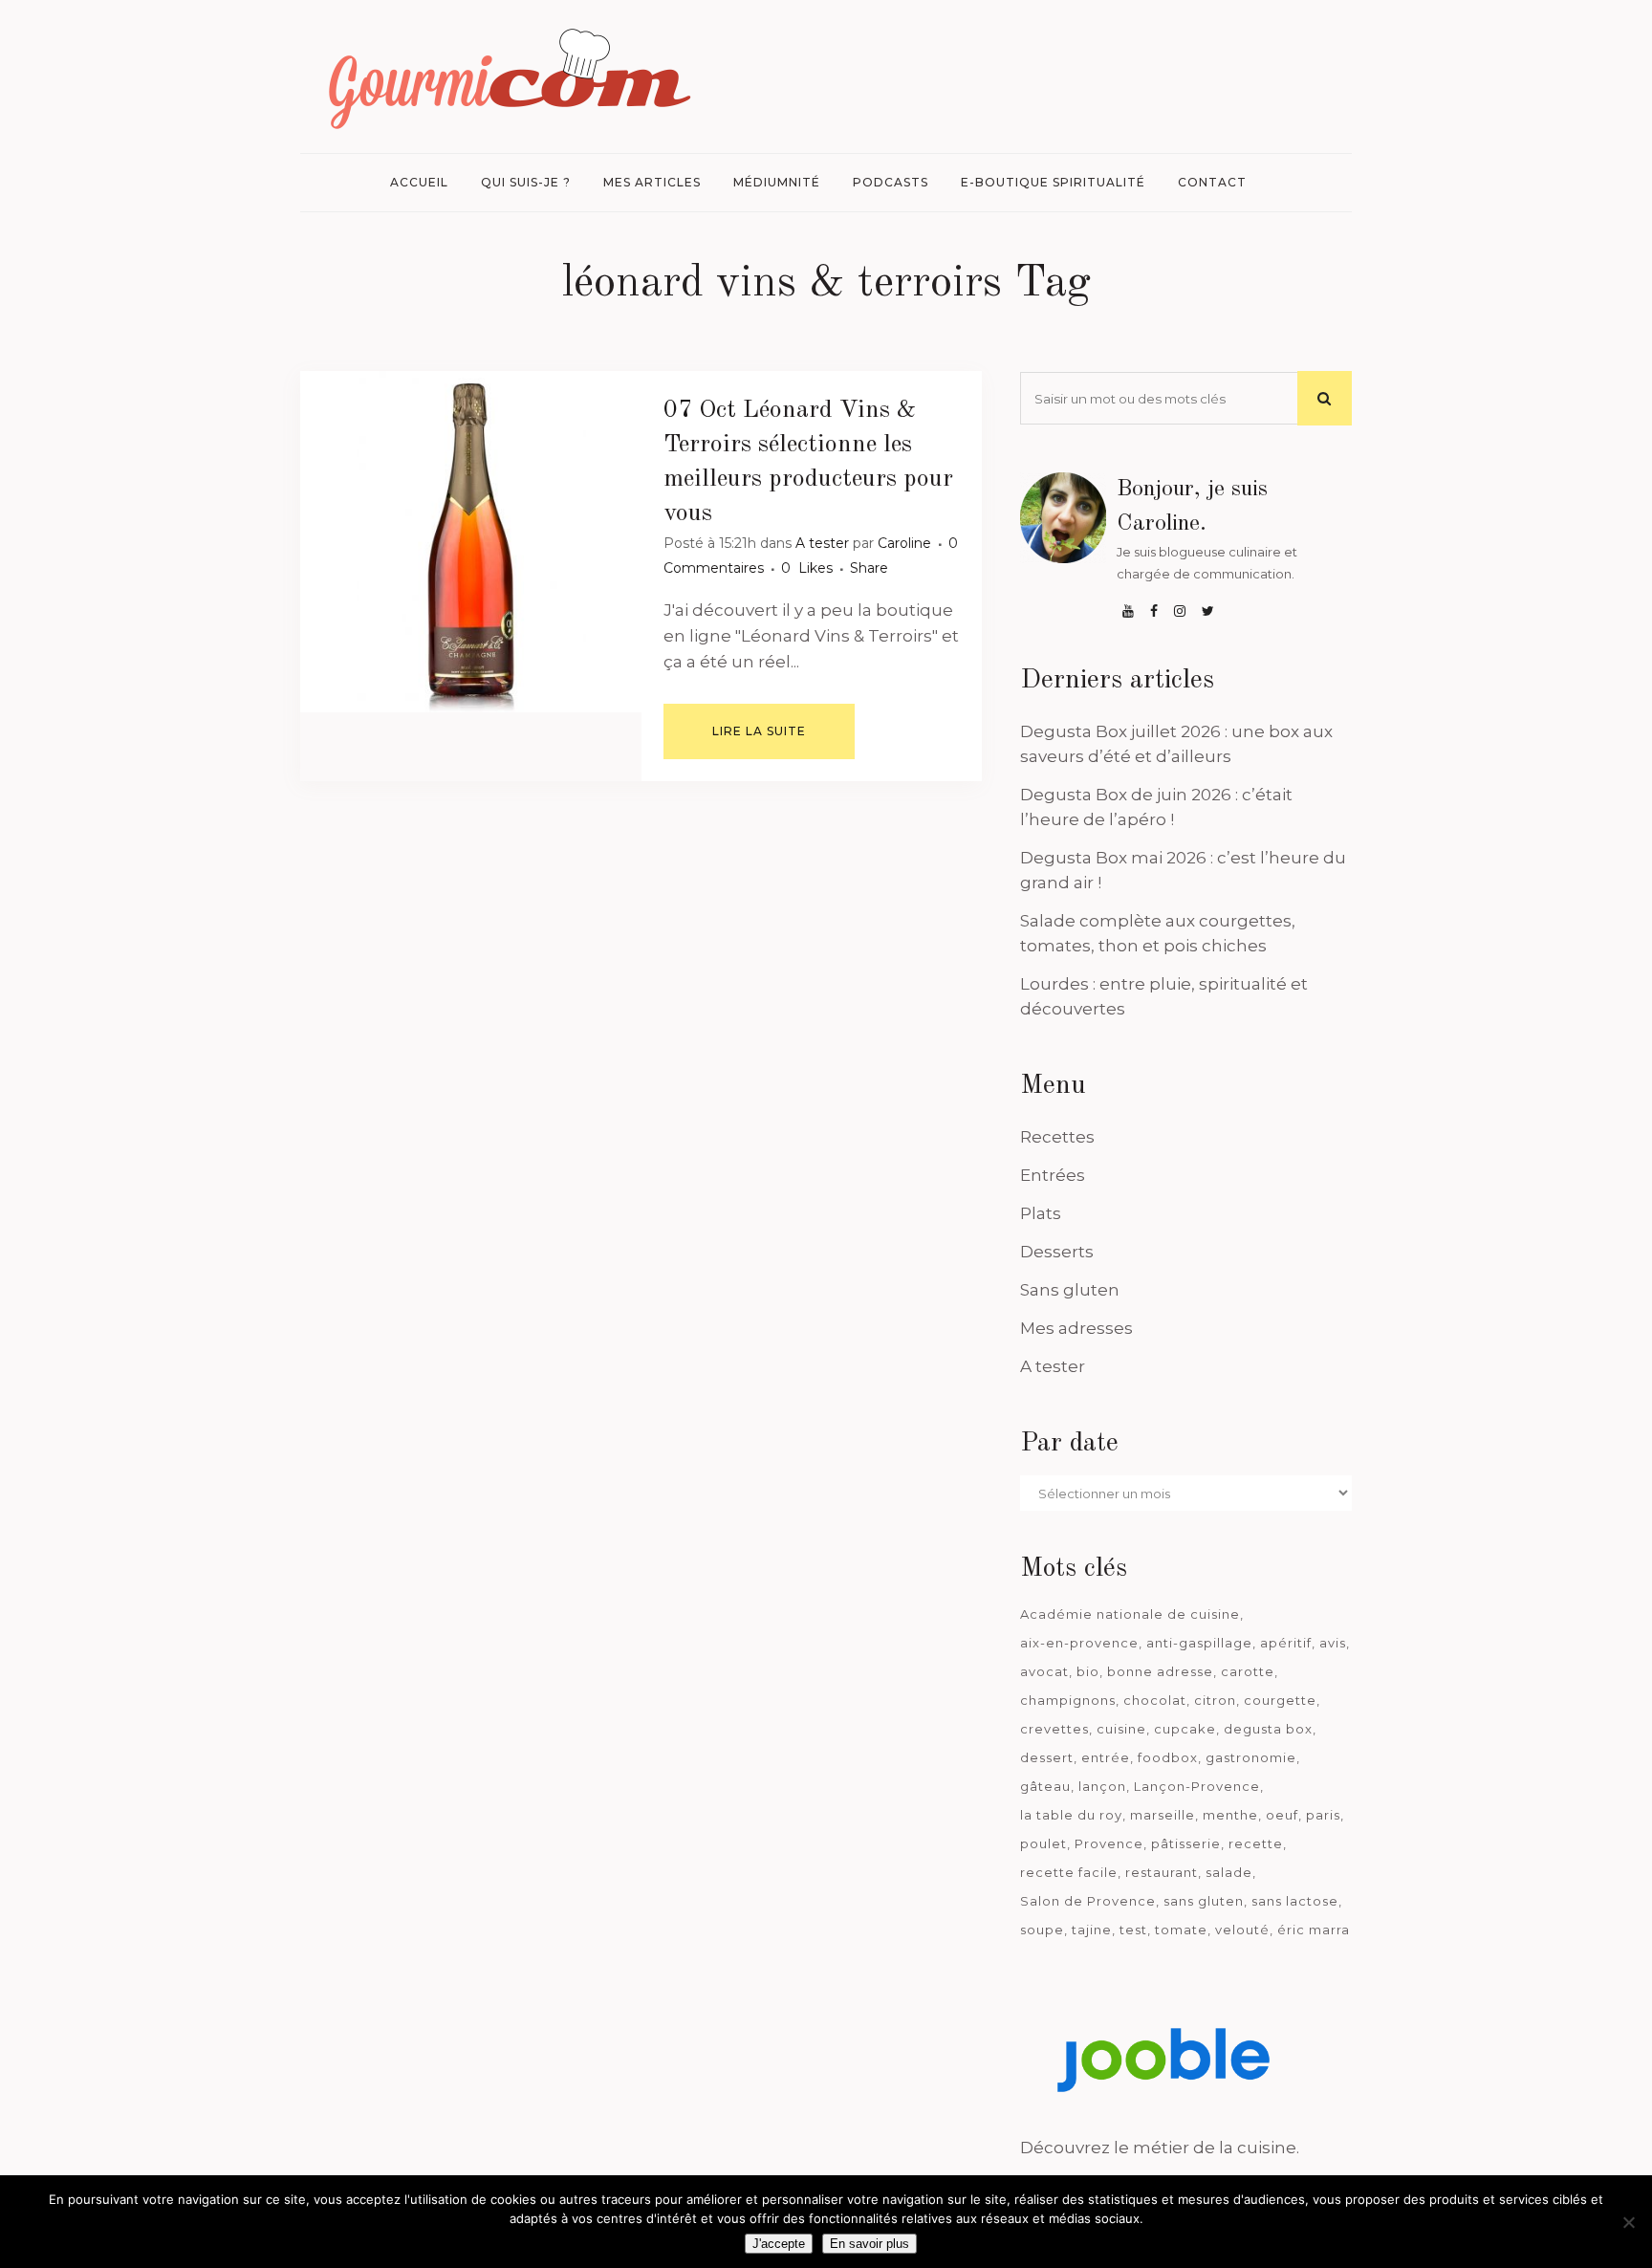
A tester (822, 543)
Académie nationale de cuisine (1130, 1614)
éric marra (1314, 1930)
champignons (1068, 1700)
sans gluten (1204, 1901)
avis (1333, 1643)
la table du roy (1071, 1815)
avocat (1044, 1671)
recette (1256, 1843)
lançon (1102, 1786)
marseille (1163, 1815)
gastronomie (1251, 1757)
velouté (1242, 1930)
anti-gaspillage (1199, 1643)
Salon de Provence (1088, 1901)
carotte (1248, 1671)
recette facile (1069, 1872)
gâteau (1045, 1786)
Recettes (1057, 1137)
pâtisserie (1186, 1843)
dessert (1047, 1757)
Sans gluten (1070, 1290)
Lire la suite (759, 731)
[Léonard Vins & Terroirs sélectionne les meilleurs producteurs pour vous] (471, 542)
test (1133, 1930)
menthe (1230, 1815)
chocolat (1155, 1700)
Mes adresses (1076, 1328)
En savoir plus (869, 2244)
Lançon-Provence (1197, 1786)
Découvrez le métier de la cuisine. (1160, 2148)
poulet (1043, 1843)
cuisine (1121, 1729)
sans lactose (1295, 1901)
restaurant (1162, 1872)
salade (1229, 1872)
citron (1215, 1700)
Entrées (1053, 1175)
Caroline (904, 543)
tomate (1181, 1930)
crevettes (1054, 1729)
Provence (1109, 1843)
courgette (1280, 1700)
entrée (1106, 1757)
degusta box (1268, 1729)
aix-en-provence (1079, 1643)
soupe (1042, 1930)
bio (1088, 1671)
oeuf (1282, 1815)
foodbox (1168, 1757)
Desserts (1057, 1252)
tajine (1092, 1930)
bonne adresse (1160, 1671)
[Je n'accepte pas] (1628, 2222)
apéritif (1286, 1643)
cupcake (1185, 1729)
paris (1323, 1815)
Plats (1041, 1213)
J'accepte (779, 2244)
